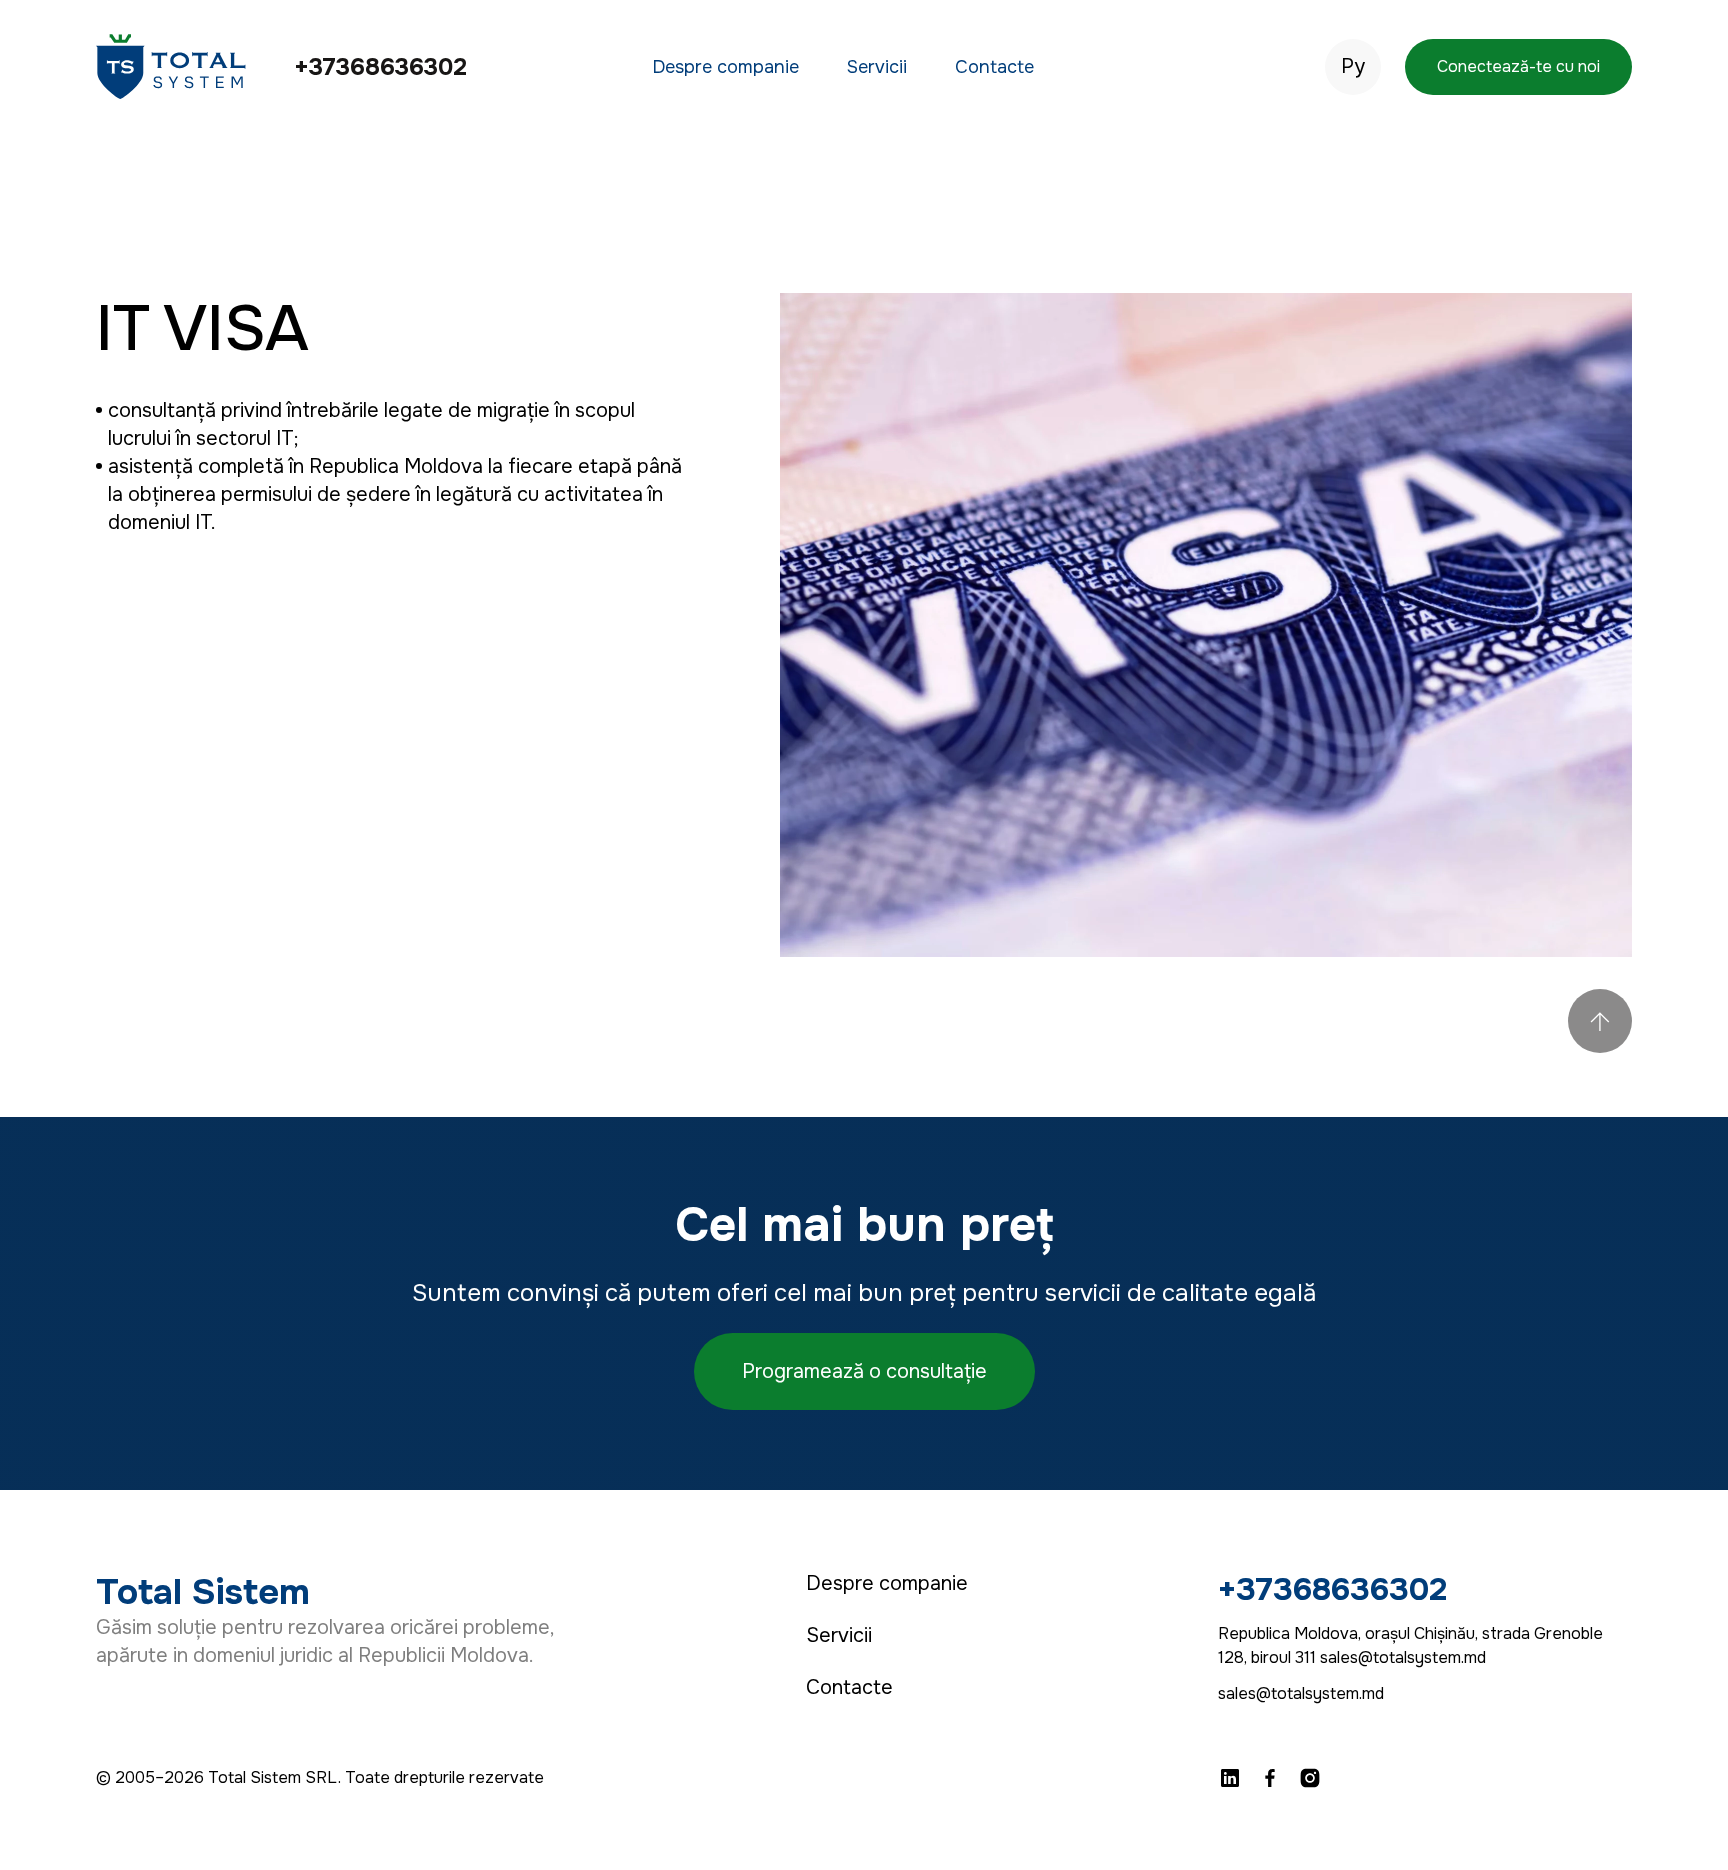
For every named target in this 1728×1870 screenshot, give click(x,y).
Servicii (877, 67)
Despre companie (725, 67)
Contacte (994, 67)
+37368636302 (380, 67)
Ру (1353, 67)
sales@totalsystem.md (1301, 1693)
